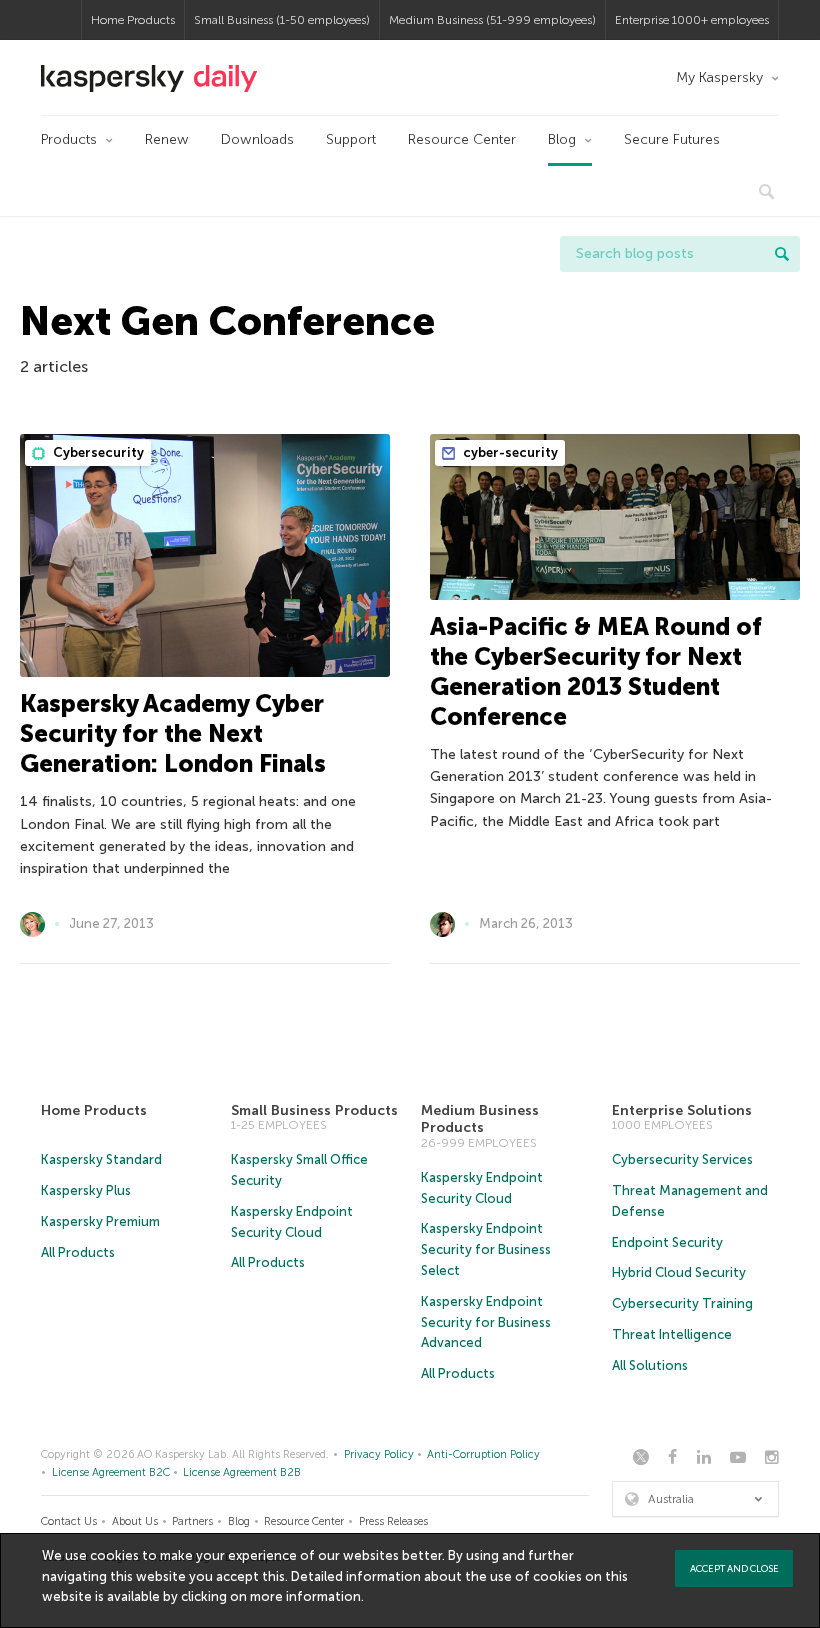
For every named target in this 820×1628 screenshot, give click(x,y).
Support (351, 139)
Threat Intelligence (672, 1334)
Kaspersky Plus (86, 1190)
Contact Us (69, 1521)
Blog (562, 139)
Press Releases (393, 1521)
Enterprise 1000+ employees (692, 20)
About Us (135, 1521)
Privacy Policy (379, 1454)
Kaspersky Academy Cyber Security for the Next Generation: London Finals (173, 733)
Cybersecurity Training (682, 1303)
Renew (167, 139)
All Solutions (650, 1365)
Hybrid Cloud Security (679, 1272)
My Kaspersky (719, 77)
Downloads (257, 139)
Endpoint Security (667, 1242)
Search (782, 254)
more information (305, 1596)
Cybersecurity (97, 452)
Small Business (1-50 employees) (282, 20)
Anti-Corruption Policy (483, 1454)
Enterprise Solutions (682, 1110)
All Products (78, 1252)
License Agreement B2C (111, 1472)
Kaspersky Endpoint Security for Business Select (486, 1249)
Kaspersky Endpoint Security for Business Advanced (486, 1322)
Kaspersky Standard (101, 1159)
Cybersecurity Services (682, 1159)
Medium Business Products (480, 1119)
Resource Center (462, 139)
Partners (192, 1521)
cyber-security (509, 452)
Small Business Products (314, 1110)
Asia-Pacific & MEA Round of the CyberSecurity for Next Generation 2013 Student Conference (596, 671)
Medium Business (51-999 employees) (492, 20)
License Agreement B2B (242, 1472)
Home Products (133, 20)
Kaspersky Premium (100, 1221)
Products (69, 139)
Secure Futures (672, 139)
